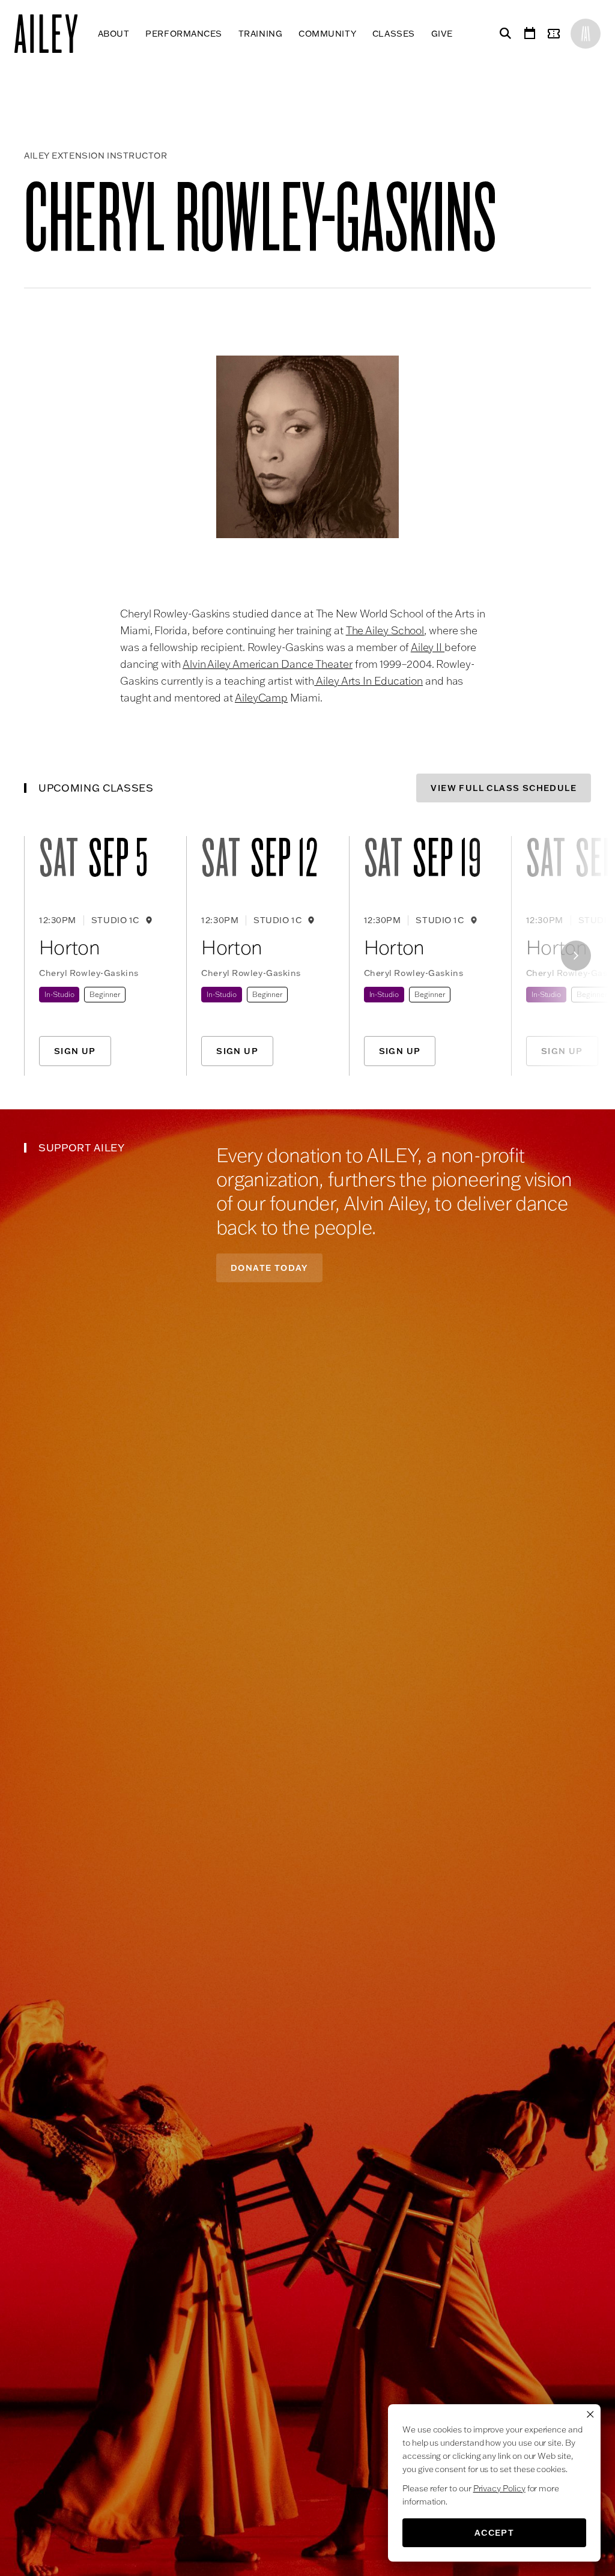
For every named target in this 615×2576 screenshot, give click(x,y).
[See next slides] (576, 956)
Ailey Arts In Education (368, 681)
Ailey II (428, 647)
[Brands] (586, 34)
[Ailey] (52, 34)
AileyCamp (261, 698)
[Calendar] (530, 34)
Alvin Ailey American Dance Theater (268, 664)
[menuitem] (114, 34)
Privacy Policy (499, 2488)
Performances (184, 34)
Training (260, 34)
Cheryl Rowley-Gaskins (89, 973)
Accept (494, 2533)
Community (327, 34)
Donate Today (269, 1268)
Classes (394, 34)
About (114, 34)
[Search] (503, 34)
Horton (69, 947)
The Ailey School (385, 630)
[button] (307, 447)
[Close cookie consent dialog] (590, 2414)
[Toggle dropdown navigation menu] (461, 34)
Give (442, 34)
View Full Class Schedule (504, 788)
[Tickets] (556, 34)
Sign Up (75, 1051)
